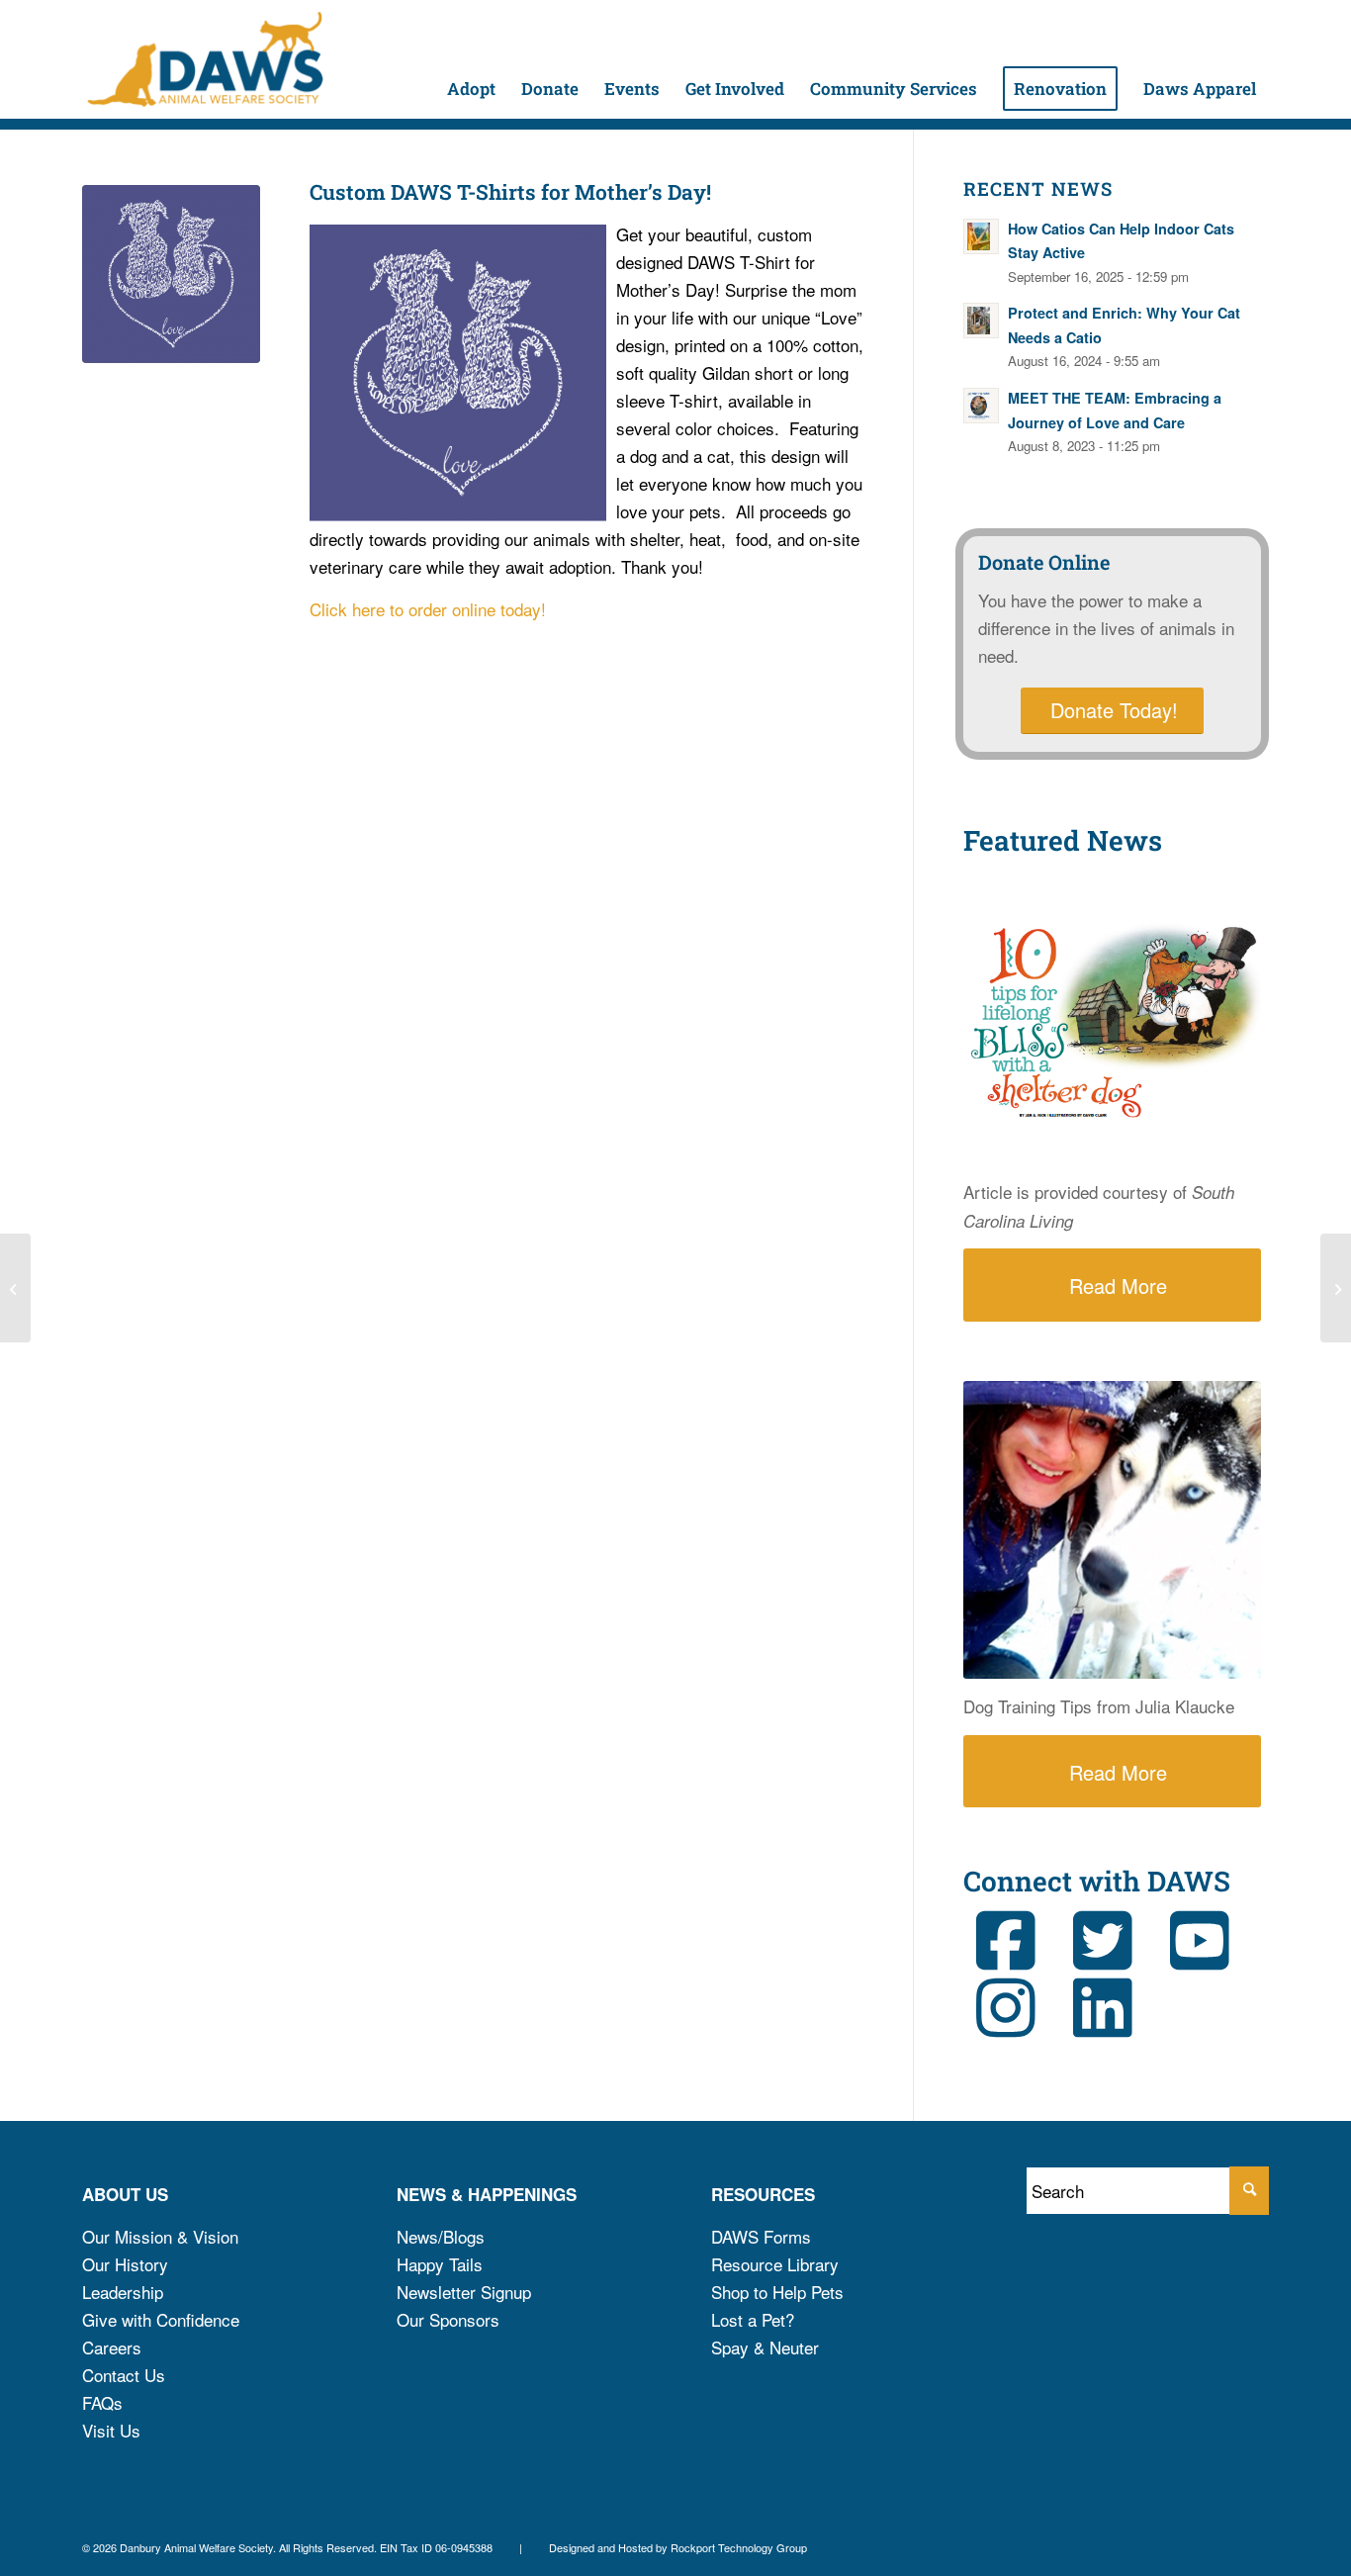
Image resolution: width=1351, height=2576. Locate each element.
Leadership (123, 2292)
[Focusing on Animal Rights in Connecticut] (15, 1288)
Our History (125, 2264)
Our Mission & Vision (160, 2236)
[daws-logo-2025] (205, 59)
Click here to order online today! (428, 609)
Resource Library (775, 2264)
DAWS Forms (761, 2236)
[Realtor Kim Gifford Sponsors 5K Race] (1336, 1288)
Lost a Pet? (753, 2319)
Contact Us (124, 2375)
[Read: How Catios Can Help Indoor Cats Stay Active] (981, 236)
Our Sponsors (448, 2319)
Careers (112, 2347)
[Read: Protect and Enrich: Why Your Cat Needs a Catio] (981, 321)
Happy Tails (440, 2264)
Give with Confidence (161, 2319)
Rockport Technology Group (739, 2547)
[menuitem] (471, 59)
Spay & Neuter (765, 2347)
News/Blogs (441, 2236)
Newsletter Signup (464, 2292)
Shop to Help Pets (777, 2292)
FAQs (102, 2402)
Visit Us (111, 2430)
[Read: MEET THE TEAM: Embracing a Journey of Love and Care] (981, 406)
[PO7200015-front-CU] (171, 274)
